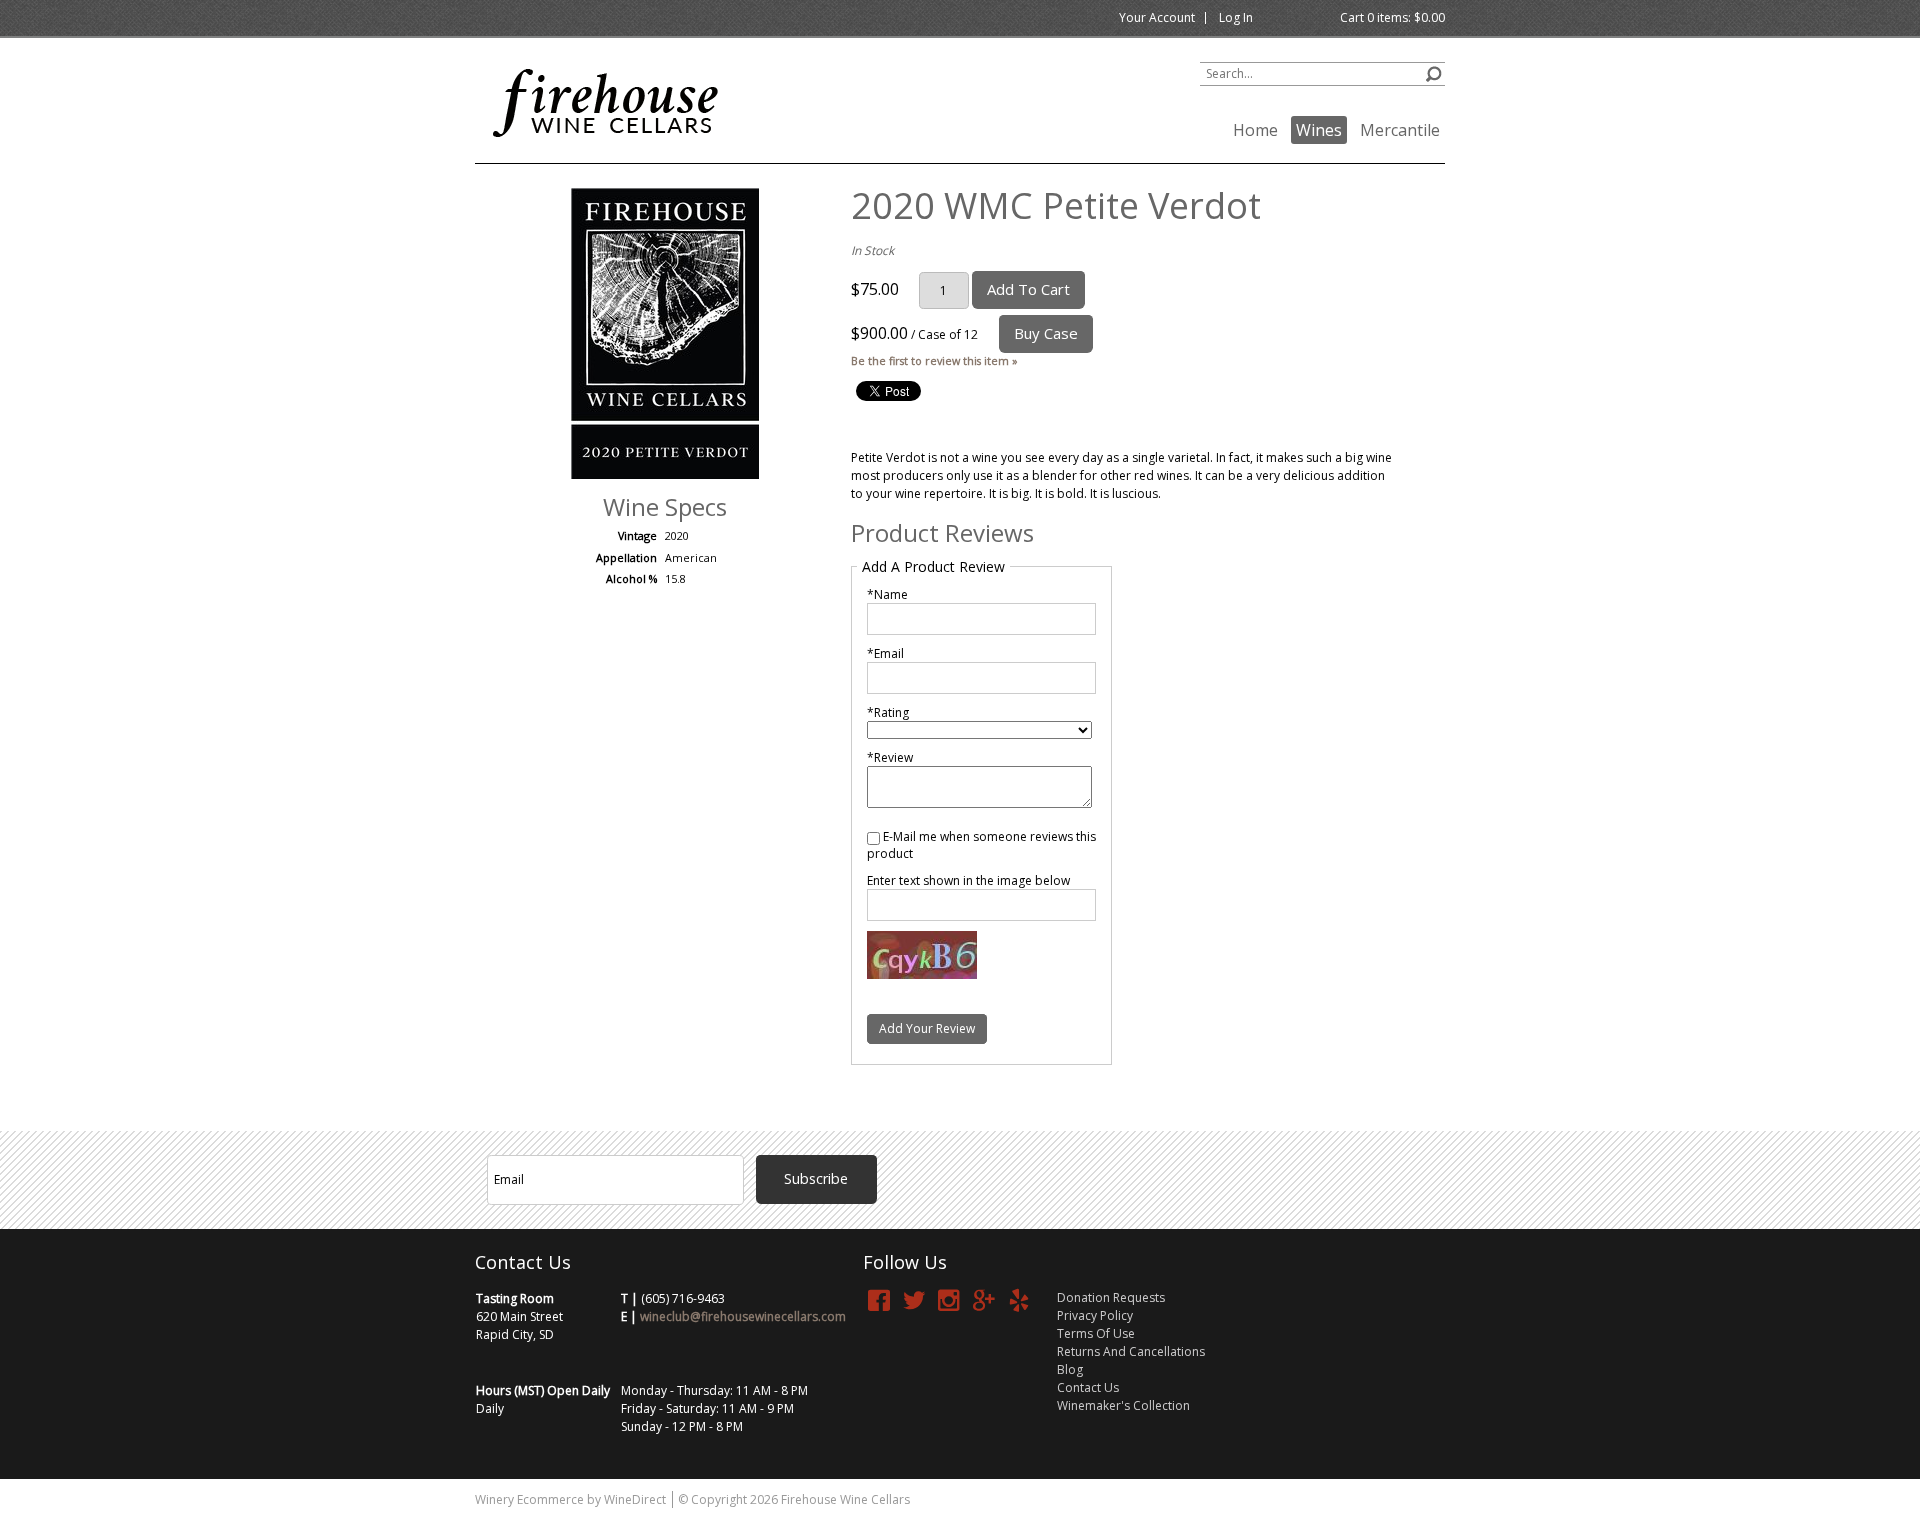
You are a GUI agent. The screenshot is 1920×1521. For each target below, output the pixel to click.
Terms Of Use (1096, 1333)
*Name (887, 594)
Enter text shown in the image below (968, 880)
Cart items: (1392, 17)
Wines (1319, 130)
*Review (890, 757)
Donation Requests (1111, 1297)
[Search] (1433, 71)
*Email (885, 653)
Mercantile (1400, 130)
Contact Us (1088, 1387)
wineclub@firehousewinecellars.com (743, 1316)
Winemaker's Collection (1123, 1405)
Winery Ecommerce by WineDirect (570, 1499)
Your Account (1157, 17)
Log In (1236, 17)
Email (891, 1129)
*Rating (888, 712)
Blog (1070, 1369)
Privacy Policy (1095, 1315)
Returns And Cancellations (1131, 1351)
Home (1255, 130)
